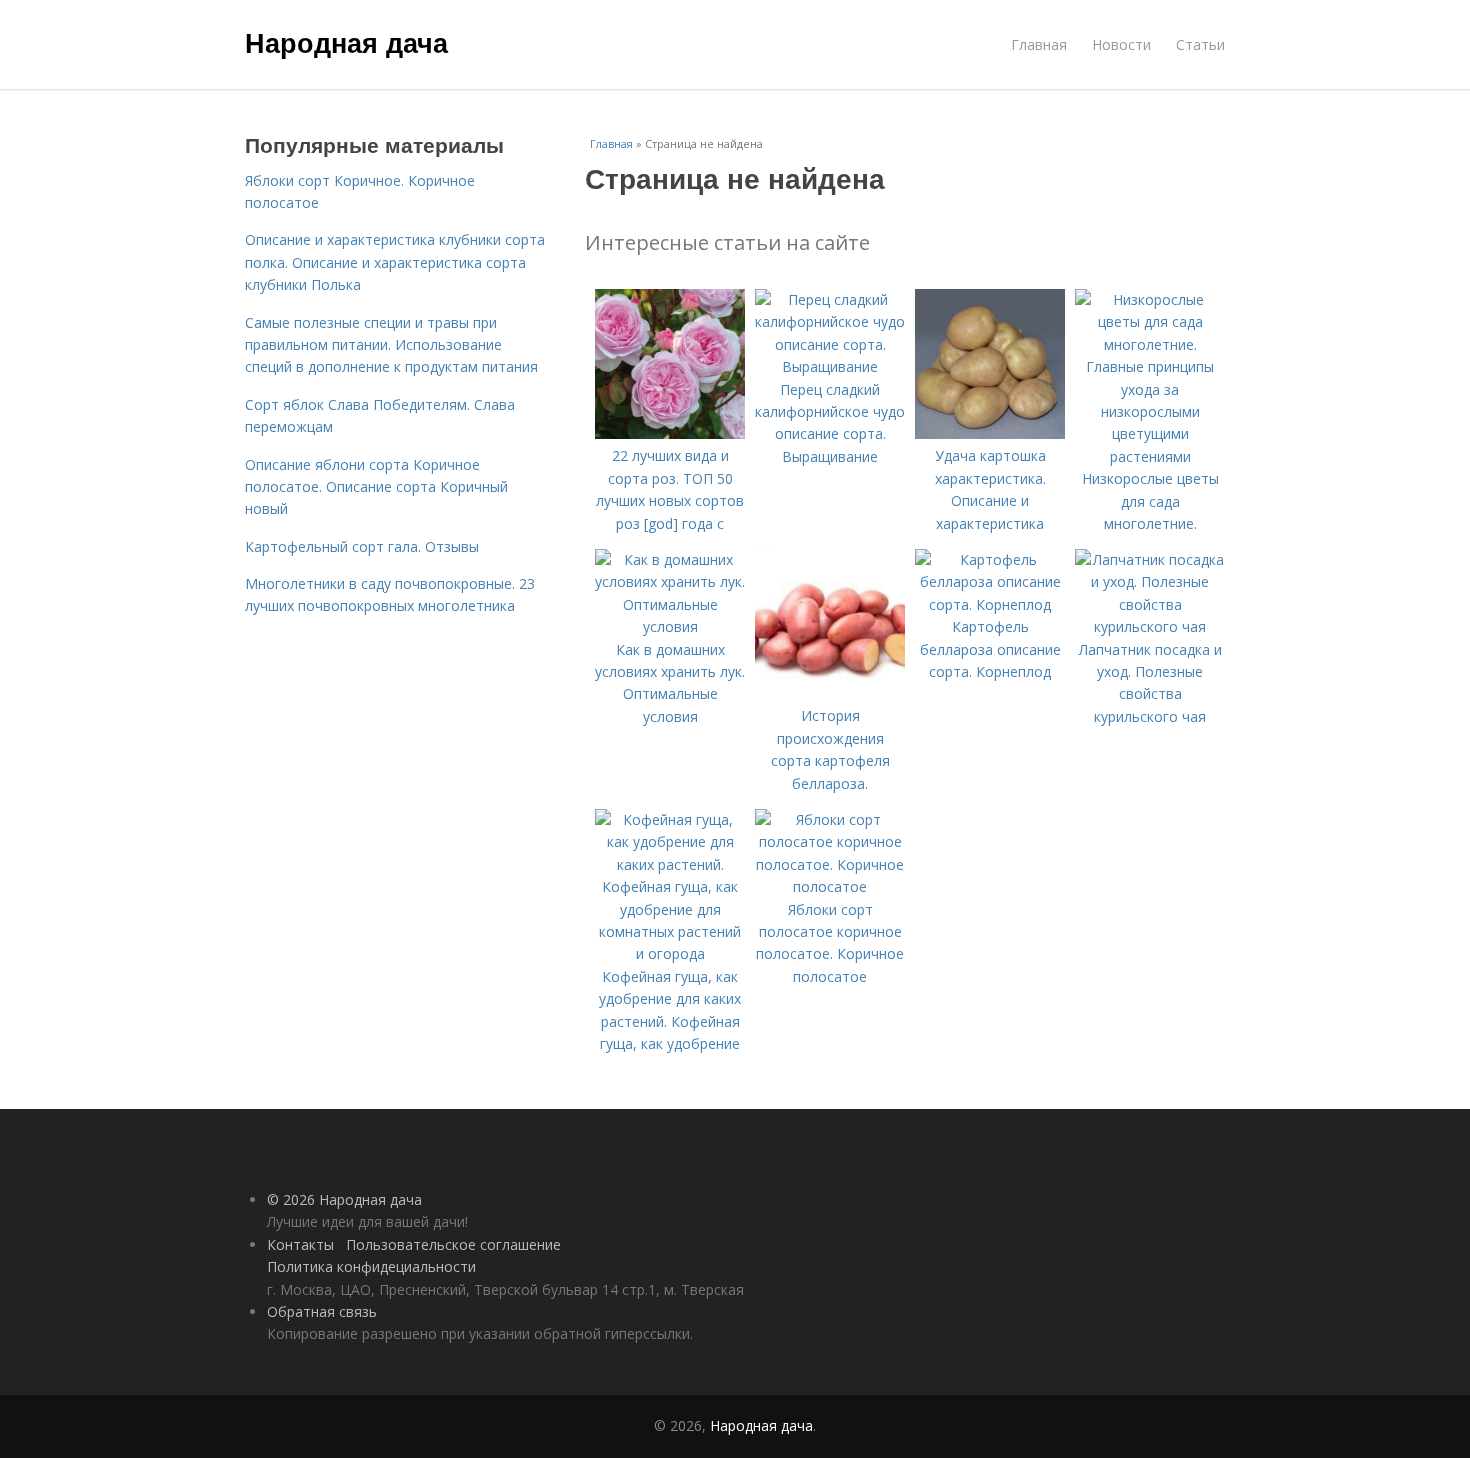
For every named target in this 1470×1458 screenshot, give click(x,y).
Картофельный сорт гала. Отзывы (362, 546)
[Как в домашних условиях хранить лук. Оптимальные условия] (670, 626)
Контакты (300, 1244)
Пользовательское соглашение (453, 1244)
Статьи (1200, 44)
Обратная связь (322, 1311)
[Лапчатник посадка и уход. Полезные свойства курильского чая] (1150, 626)
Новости (1121, 44)
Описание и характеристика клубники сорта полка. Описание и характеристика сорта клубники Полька (395, 262)
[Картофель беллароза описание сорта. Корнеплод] (990, 604)
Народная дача (346, 42)
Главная (1039, 44)
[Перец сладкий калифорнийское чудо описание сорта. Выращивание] (830, 366)
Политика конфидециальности (371, 1266)
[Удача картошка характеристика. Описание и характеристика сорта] (990, 433)
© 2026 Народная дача (344, 1199)
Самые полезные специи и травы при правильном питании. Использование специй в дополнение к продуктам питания (391, 345)
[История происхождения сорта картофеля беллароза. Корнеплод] (830, 693)
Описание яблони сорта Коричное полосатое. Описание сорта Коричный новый (376, 487)
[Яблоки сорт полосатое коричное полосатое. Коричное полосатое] (830, 886)
